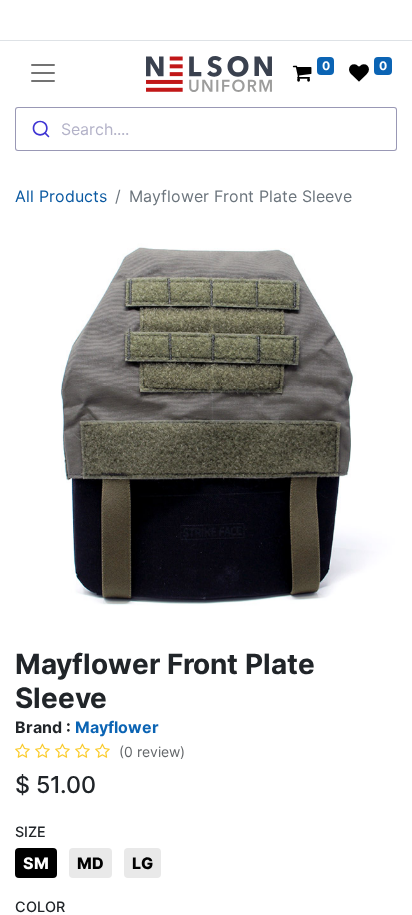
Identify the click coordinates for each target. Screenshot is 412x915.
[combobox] (206, 129)
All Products (61, 196)
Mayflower (117, 727)
